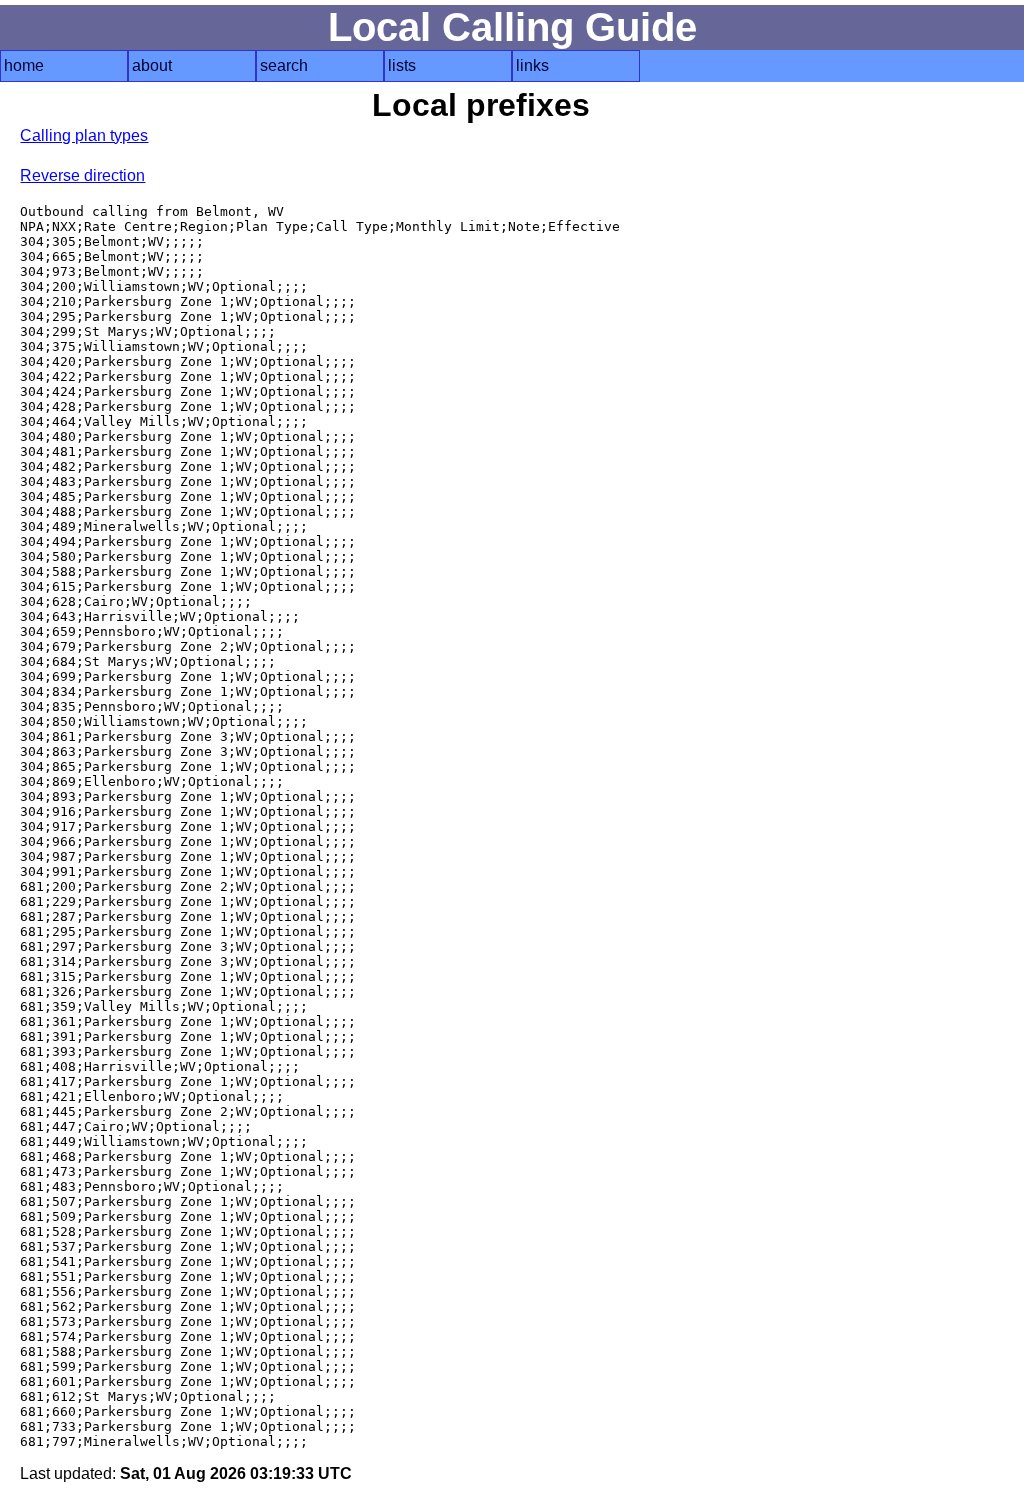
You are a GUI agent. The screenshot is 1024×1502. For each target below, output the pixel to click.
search (284, 65)
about (152, 65)
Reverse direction (82, 175)
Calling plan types (84, 135)
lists (402, 65)
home (24, 65)
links (532, 65)
